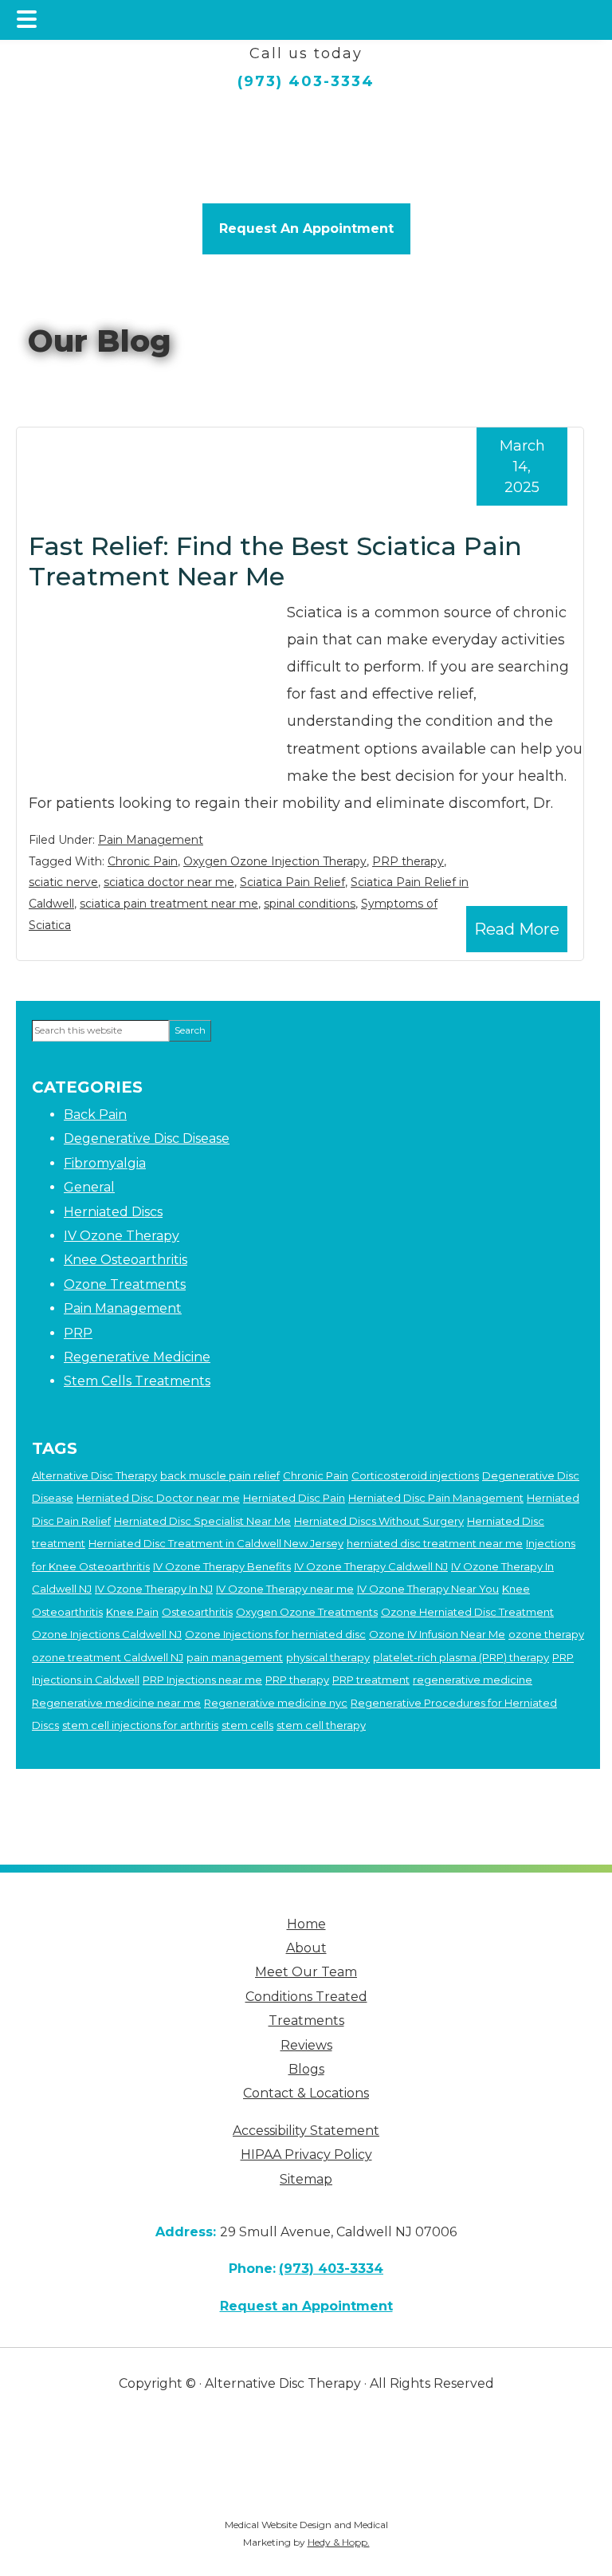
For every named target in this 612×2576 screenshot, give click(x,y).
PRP (78, 1333)
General (89, 1187)
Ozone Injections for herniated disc (275, 1634)
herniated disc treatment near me (435, 1543)
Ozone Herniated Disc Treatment (467, 1612)
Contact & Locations (306, 2093)
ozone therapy (546, 1634)
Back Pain (95, 1115)
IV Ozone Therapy (122, 1236)
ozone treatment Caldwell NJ (108, 1657)
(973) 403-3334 (306, 81)
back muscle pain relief (220, 1475)
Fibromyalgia (105, 1163)
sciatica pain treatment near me (169, 904)
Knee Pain (132, 1612)
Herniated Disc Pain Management (436, 1498)
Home (306, 1924)
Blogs (306, 2069)
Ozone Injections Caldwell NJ (107, 1634)
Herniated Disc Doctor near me (158, 1498)
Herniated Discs (113, 1212)
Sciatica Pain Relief (292, 882)
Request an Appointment (306, 2306)
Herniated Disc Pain (294, 1498)
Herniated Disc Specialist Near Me (202, 1521)
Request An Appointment (306, 228)
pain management (235, 1657)
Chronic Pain (143, 861)
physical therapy (328, 1657)
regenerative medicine (473, 1680)
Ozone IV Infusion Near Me (437, 1634)
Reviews (306, 2045)
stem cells (247, 1725)
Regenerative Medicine (137, 1357)
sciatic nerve (63, 882)
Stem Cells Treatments (137, 1381)
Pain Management (151, 840)
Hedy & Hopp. (339, 2542)
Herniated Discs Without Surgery (379, 1521)
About (306, 1948)
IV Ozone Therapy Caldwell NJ (371, 1566)
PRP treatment (371, 1680)
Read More (517, 929)
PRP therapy (408, 861)
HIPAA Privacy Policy (306, 2155)
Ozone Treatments (125, 1284)
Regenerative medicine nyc (276, 1703)
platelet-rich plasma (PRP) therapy (461, 1657)
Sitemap (306, 2179)
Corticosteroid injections (415, 1475)
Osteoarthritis (197, 1612)
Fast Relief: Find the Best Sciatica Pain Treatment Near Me (275, 561)
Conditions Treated (306, 1997)
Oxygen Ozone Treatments (307, 1612)
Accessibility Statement (306, 2131)
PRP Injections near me (202, 1680)
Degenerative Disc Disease (147, 1138)
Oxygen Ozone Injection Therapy (275, 861)
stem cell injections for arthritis (140, 1725)
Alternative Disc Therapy (94, 1475)
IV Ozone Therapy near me (285, 1589)
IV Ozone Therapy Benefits (222, 1566)
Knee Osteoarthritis (126, 1260)
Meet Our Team (306, 1972)
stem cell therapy (321, 1725)
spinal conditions (310, 904)
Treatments (306, 2021)
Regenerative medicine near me (116, 1703)
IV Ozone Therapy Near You (428, 1589)
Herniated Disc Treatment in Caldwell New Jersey (216, 1543)
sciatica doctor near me (169, 882)
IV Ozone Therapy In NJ (154, 1589)
